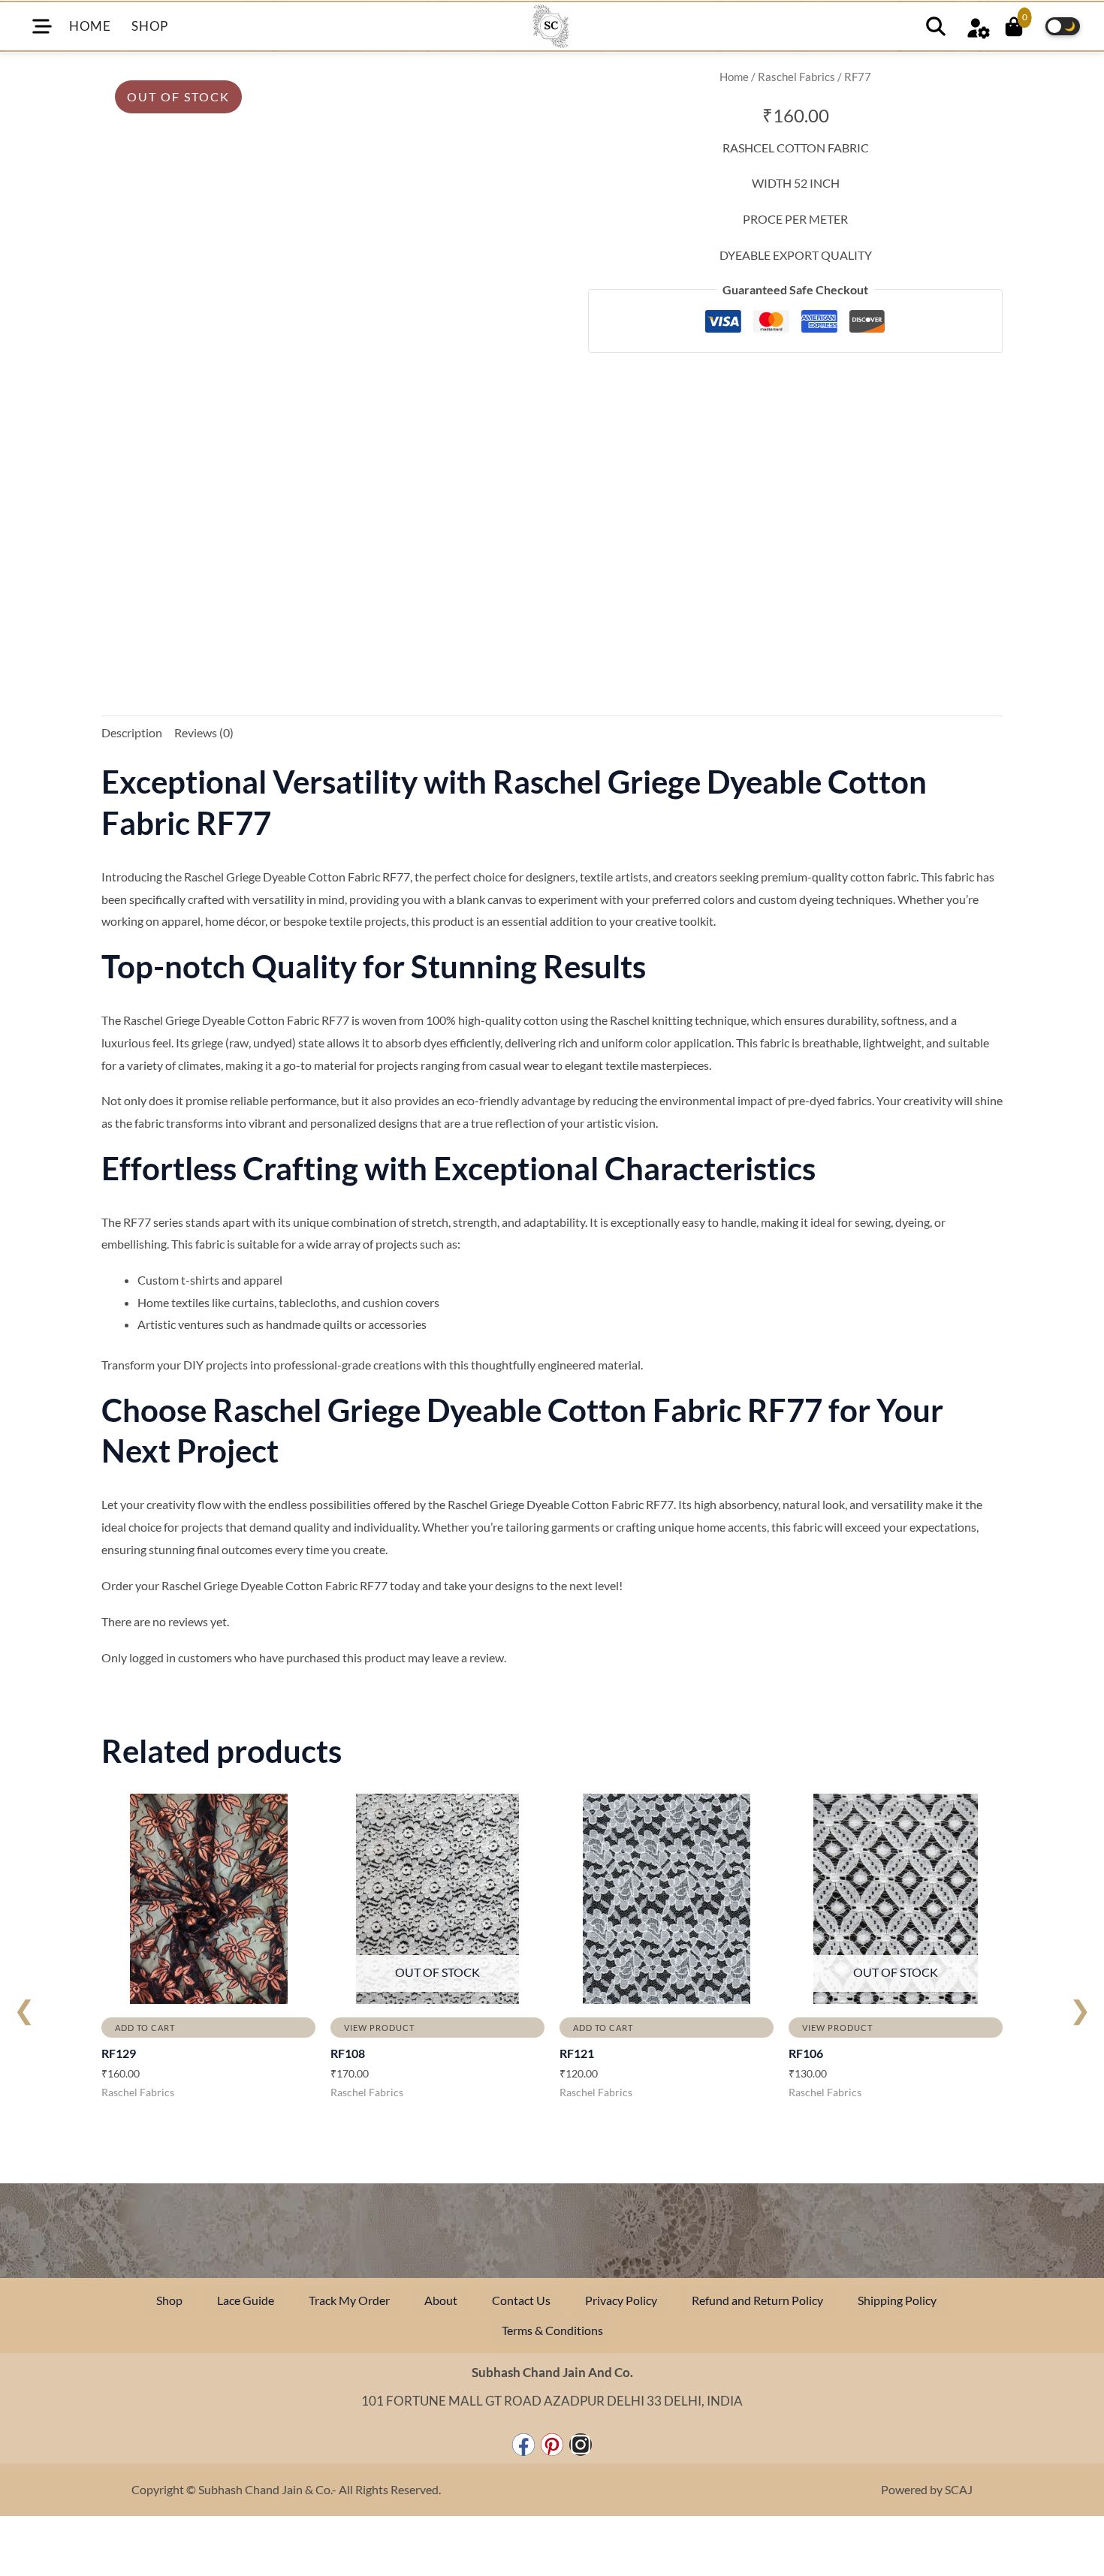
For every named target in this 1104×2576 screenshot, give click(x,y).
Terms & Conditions (552, 2330)
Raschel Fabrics (796, 77)
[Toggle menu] (42, 26)
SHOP (149, 26)
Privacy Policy (621, 2300)
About (441, 2300)
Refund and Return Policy (757, 2300)
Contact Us (521, 2300)
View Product (379, 2028)
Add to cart (145, 2028)
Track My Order (349, 2300)
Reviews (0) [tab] (204, 732)
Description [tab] (132, 732)
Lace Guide (246, 2300)
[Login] (978, 26)
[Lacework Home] (550, 26)
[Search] (936, 26)
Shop (169, 2300)
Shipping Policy (897, 2300)
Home (734, 77)
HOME (90, 26)
